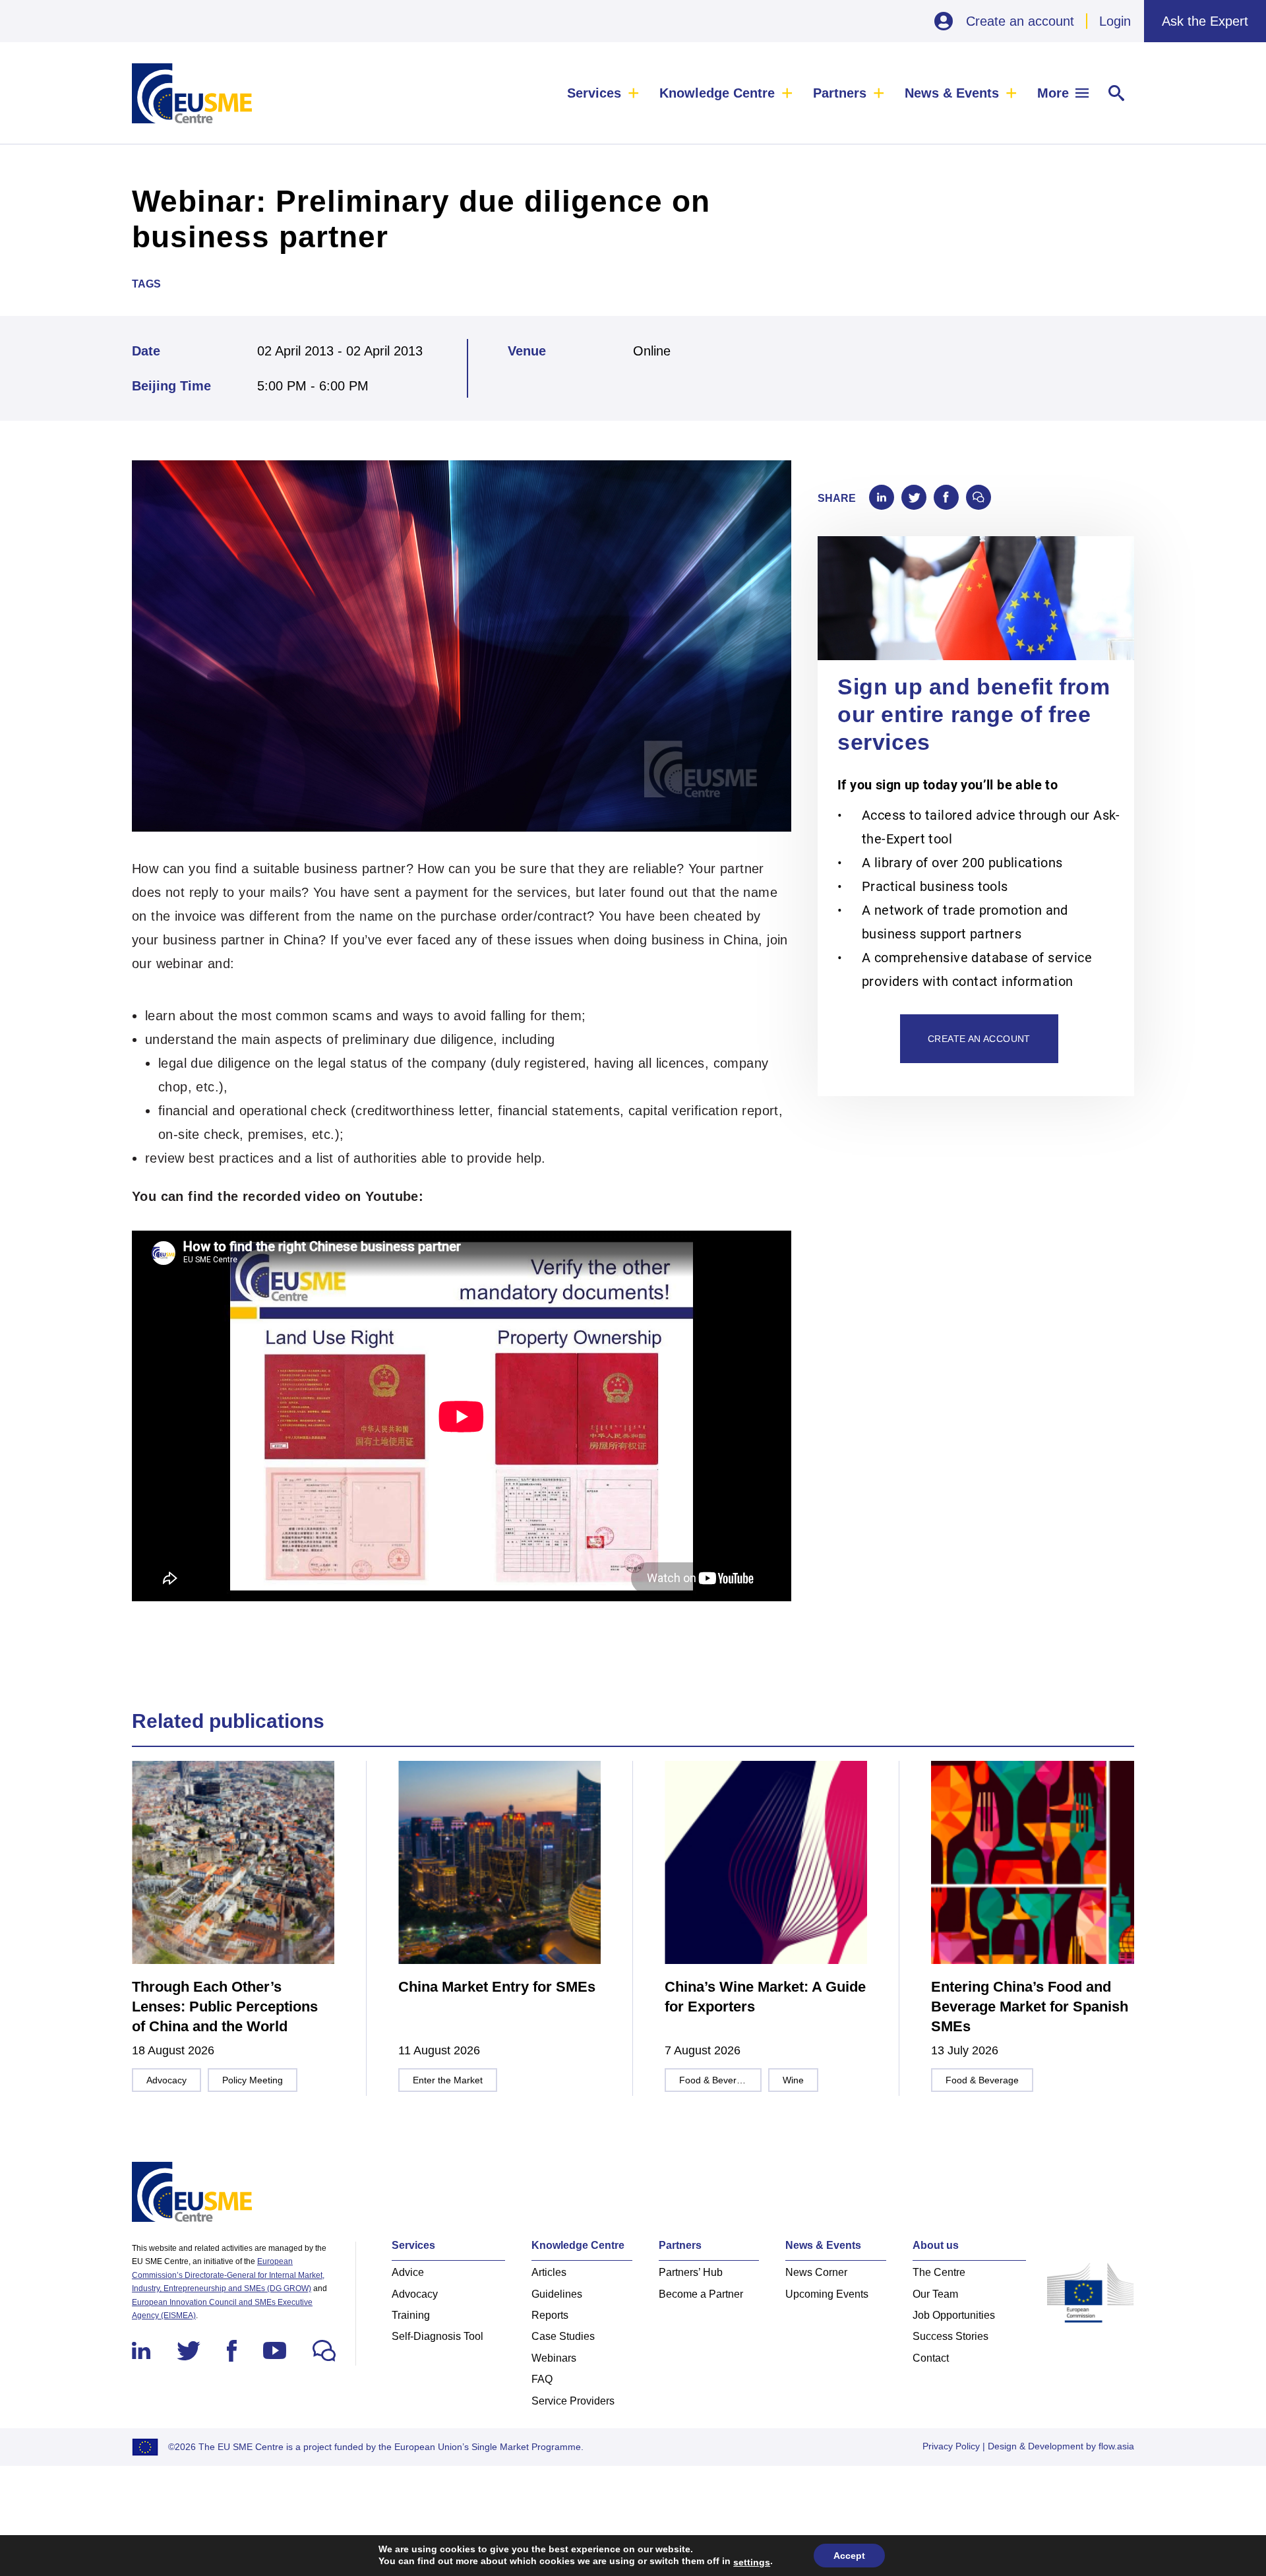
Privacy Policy (951, 2446)
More (1053, 93)
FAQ (542, 2379)
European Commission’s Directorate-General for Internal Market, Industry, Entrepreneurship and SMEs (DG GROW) (228, 2275)
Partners (840, 93)
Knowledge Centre (717, 93)
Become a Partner (701, 2294)
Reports (550, 2315)
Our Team (935, 2294)
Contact (931, 2358)
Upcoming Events (827, 2294)
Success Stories (950, 2336)
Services (594, 93)
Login (1115, 21)
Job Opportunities (954, 2315)
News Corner (816, 2272)
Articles (549, 2272)
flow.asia (1116, 2446)
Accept (849, 2556)
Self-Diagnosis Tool (437, 2336)
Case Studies (563, 2336)
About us (936, 2245)
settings (752, 2562)
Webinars (554, 2358)
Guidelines (557, 2294)
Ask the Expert (1205, 21)
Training (411, 2315)
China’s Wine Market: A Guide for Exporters (765, 1997)
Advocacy (166, 2080)
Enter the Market (448, 2080)
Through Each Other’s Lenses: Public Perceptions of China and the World (225, 2007)
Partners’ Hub (691, 2272)
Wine (793, 2080)
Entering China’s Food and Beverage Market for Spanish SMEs (1030, 2007)
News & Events (952, 93)
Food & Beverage (716, 2080)
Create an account (1020, 21)
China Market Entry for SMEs (497, 1987)
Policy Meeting (253, 2080)
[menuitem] (603, 93)
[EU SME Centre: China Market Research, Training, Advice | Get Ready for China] (192, 93)
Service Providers (573, 2401)
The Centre (939, 2272)
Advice (408, 2272)
